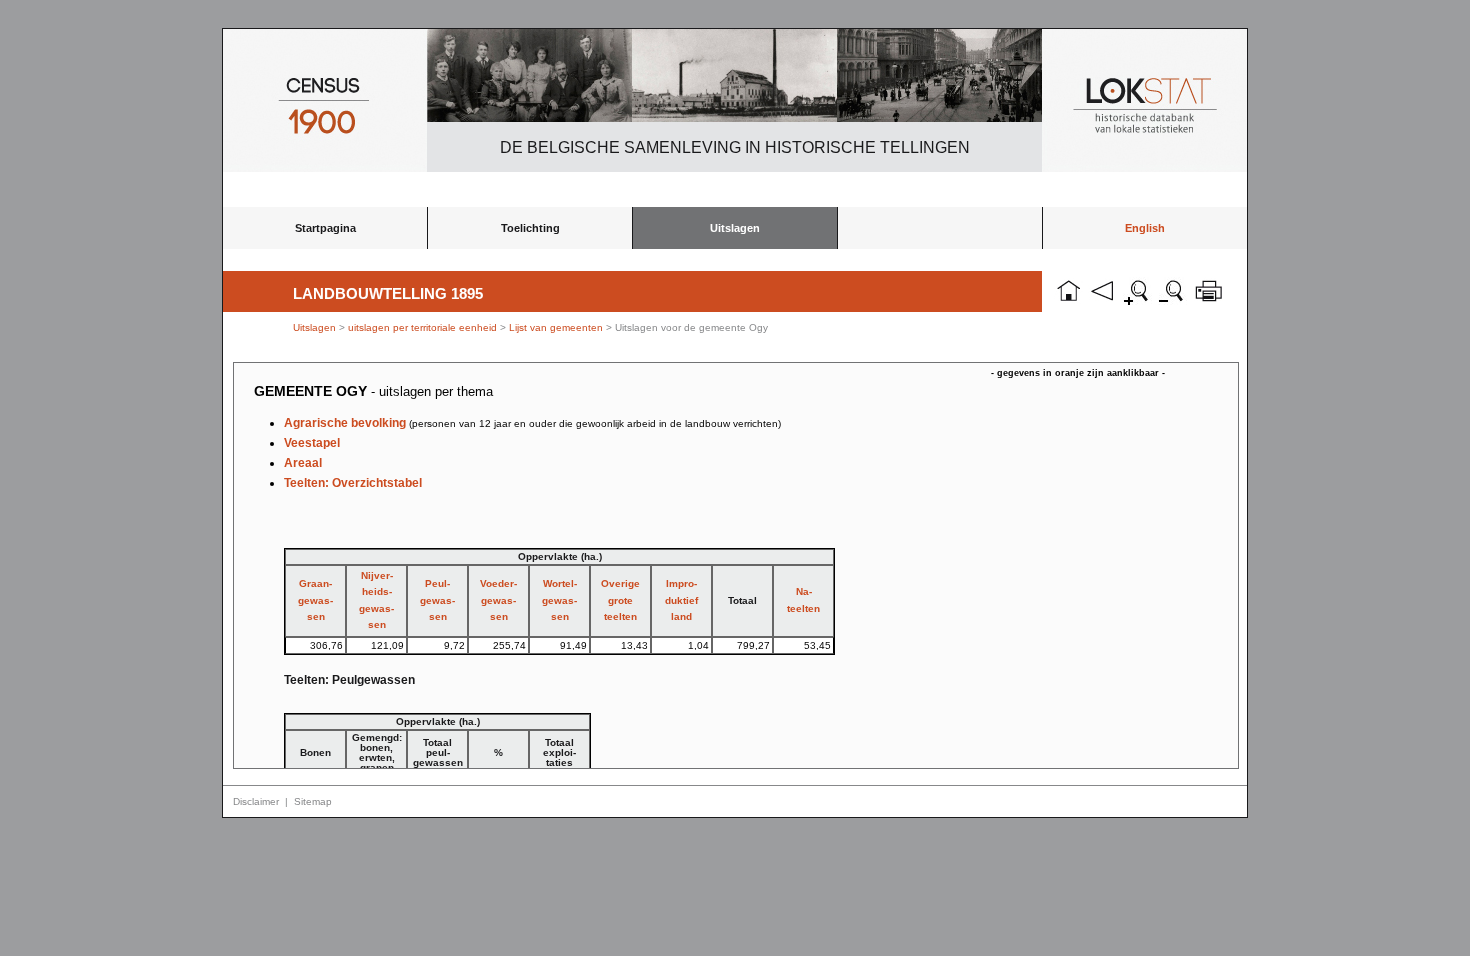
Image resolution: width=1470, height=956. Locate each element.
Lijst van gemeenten (556, 327)
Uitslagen (735, 228)
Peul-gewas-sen (437, 600)
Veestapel (312, 443)
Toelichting (530, 228)
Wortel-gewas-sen (559, 600)
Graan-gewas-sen (315, 600)
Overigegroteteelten (620, 600)
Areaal (303, 463)
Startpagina (325, 228)
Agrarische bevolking (532, 423)
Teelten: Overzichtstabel (353, 483)
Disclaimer (256, 801)
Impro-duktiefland (681, 600)
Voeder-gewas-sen (498, 600)
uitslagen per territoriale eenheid (424, 327)
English (1145, 228)
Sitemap (313, 801)
